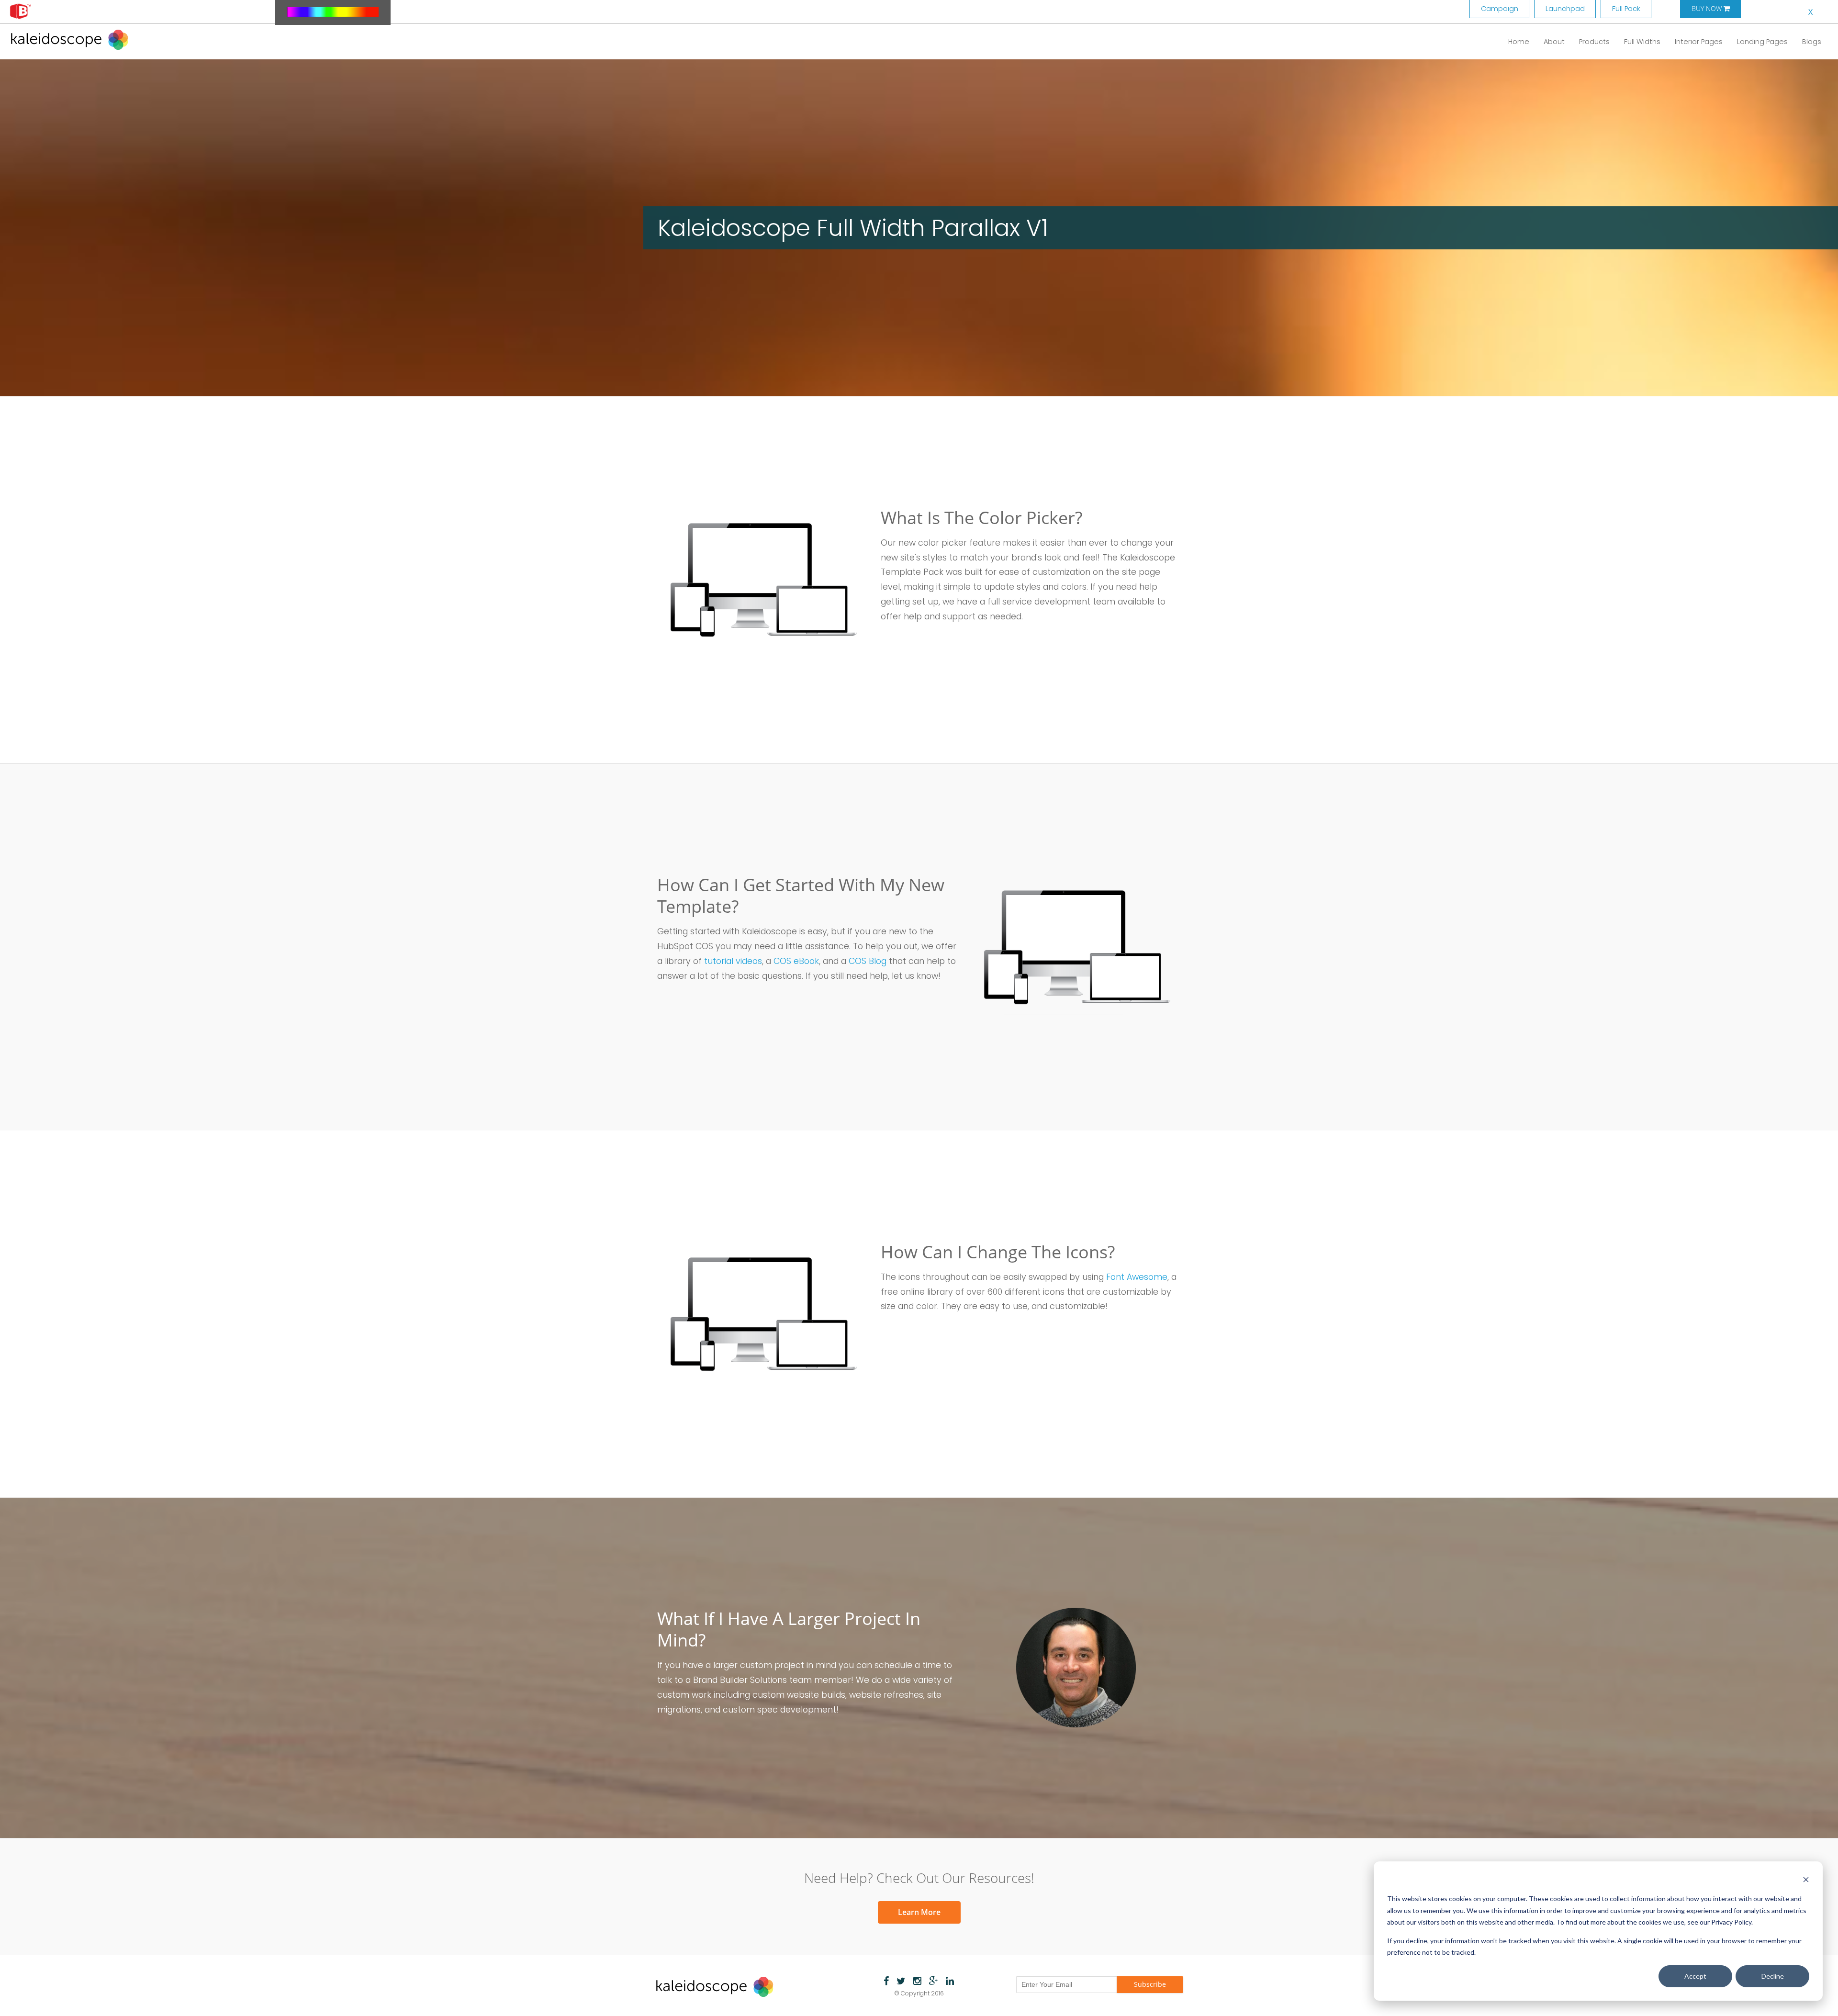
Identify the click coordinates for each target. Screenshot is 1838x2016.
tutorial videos (733, 961)
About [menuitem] (1554, 42)
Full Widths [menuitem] (1642, 42)
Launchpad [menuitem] (1565, 9)
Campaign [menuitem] (1500, 9)
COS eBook (796, 961)
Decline (1773, 1976)
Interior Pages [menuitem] (1699, 42)
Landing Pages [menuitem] (1762, 42)
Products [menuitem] (1594, 42)
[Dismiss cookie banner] (1806, 1881)
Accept (1695, 1976)
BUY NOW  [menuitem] (1711, 9)
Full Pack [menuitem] (1626, 9)
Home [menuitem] (1519, 42)
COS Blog (868, 961)
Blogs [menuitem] (1812, 42)
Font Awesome (1137, 1277)
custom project (772, 1665)
